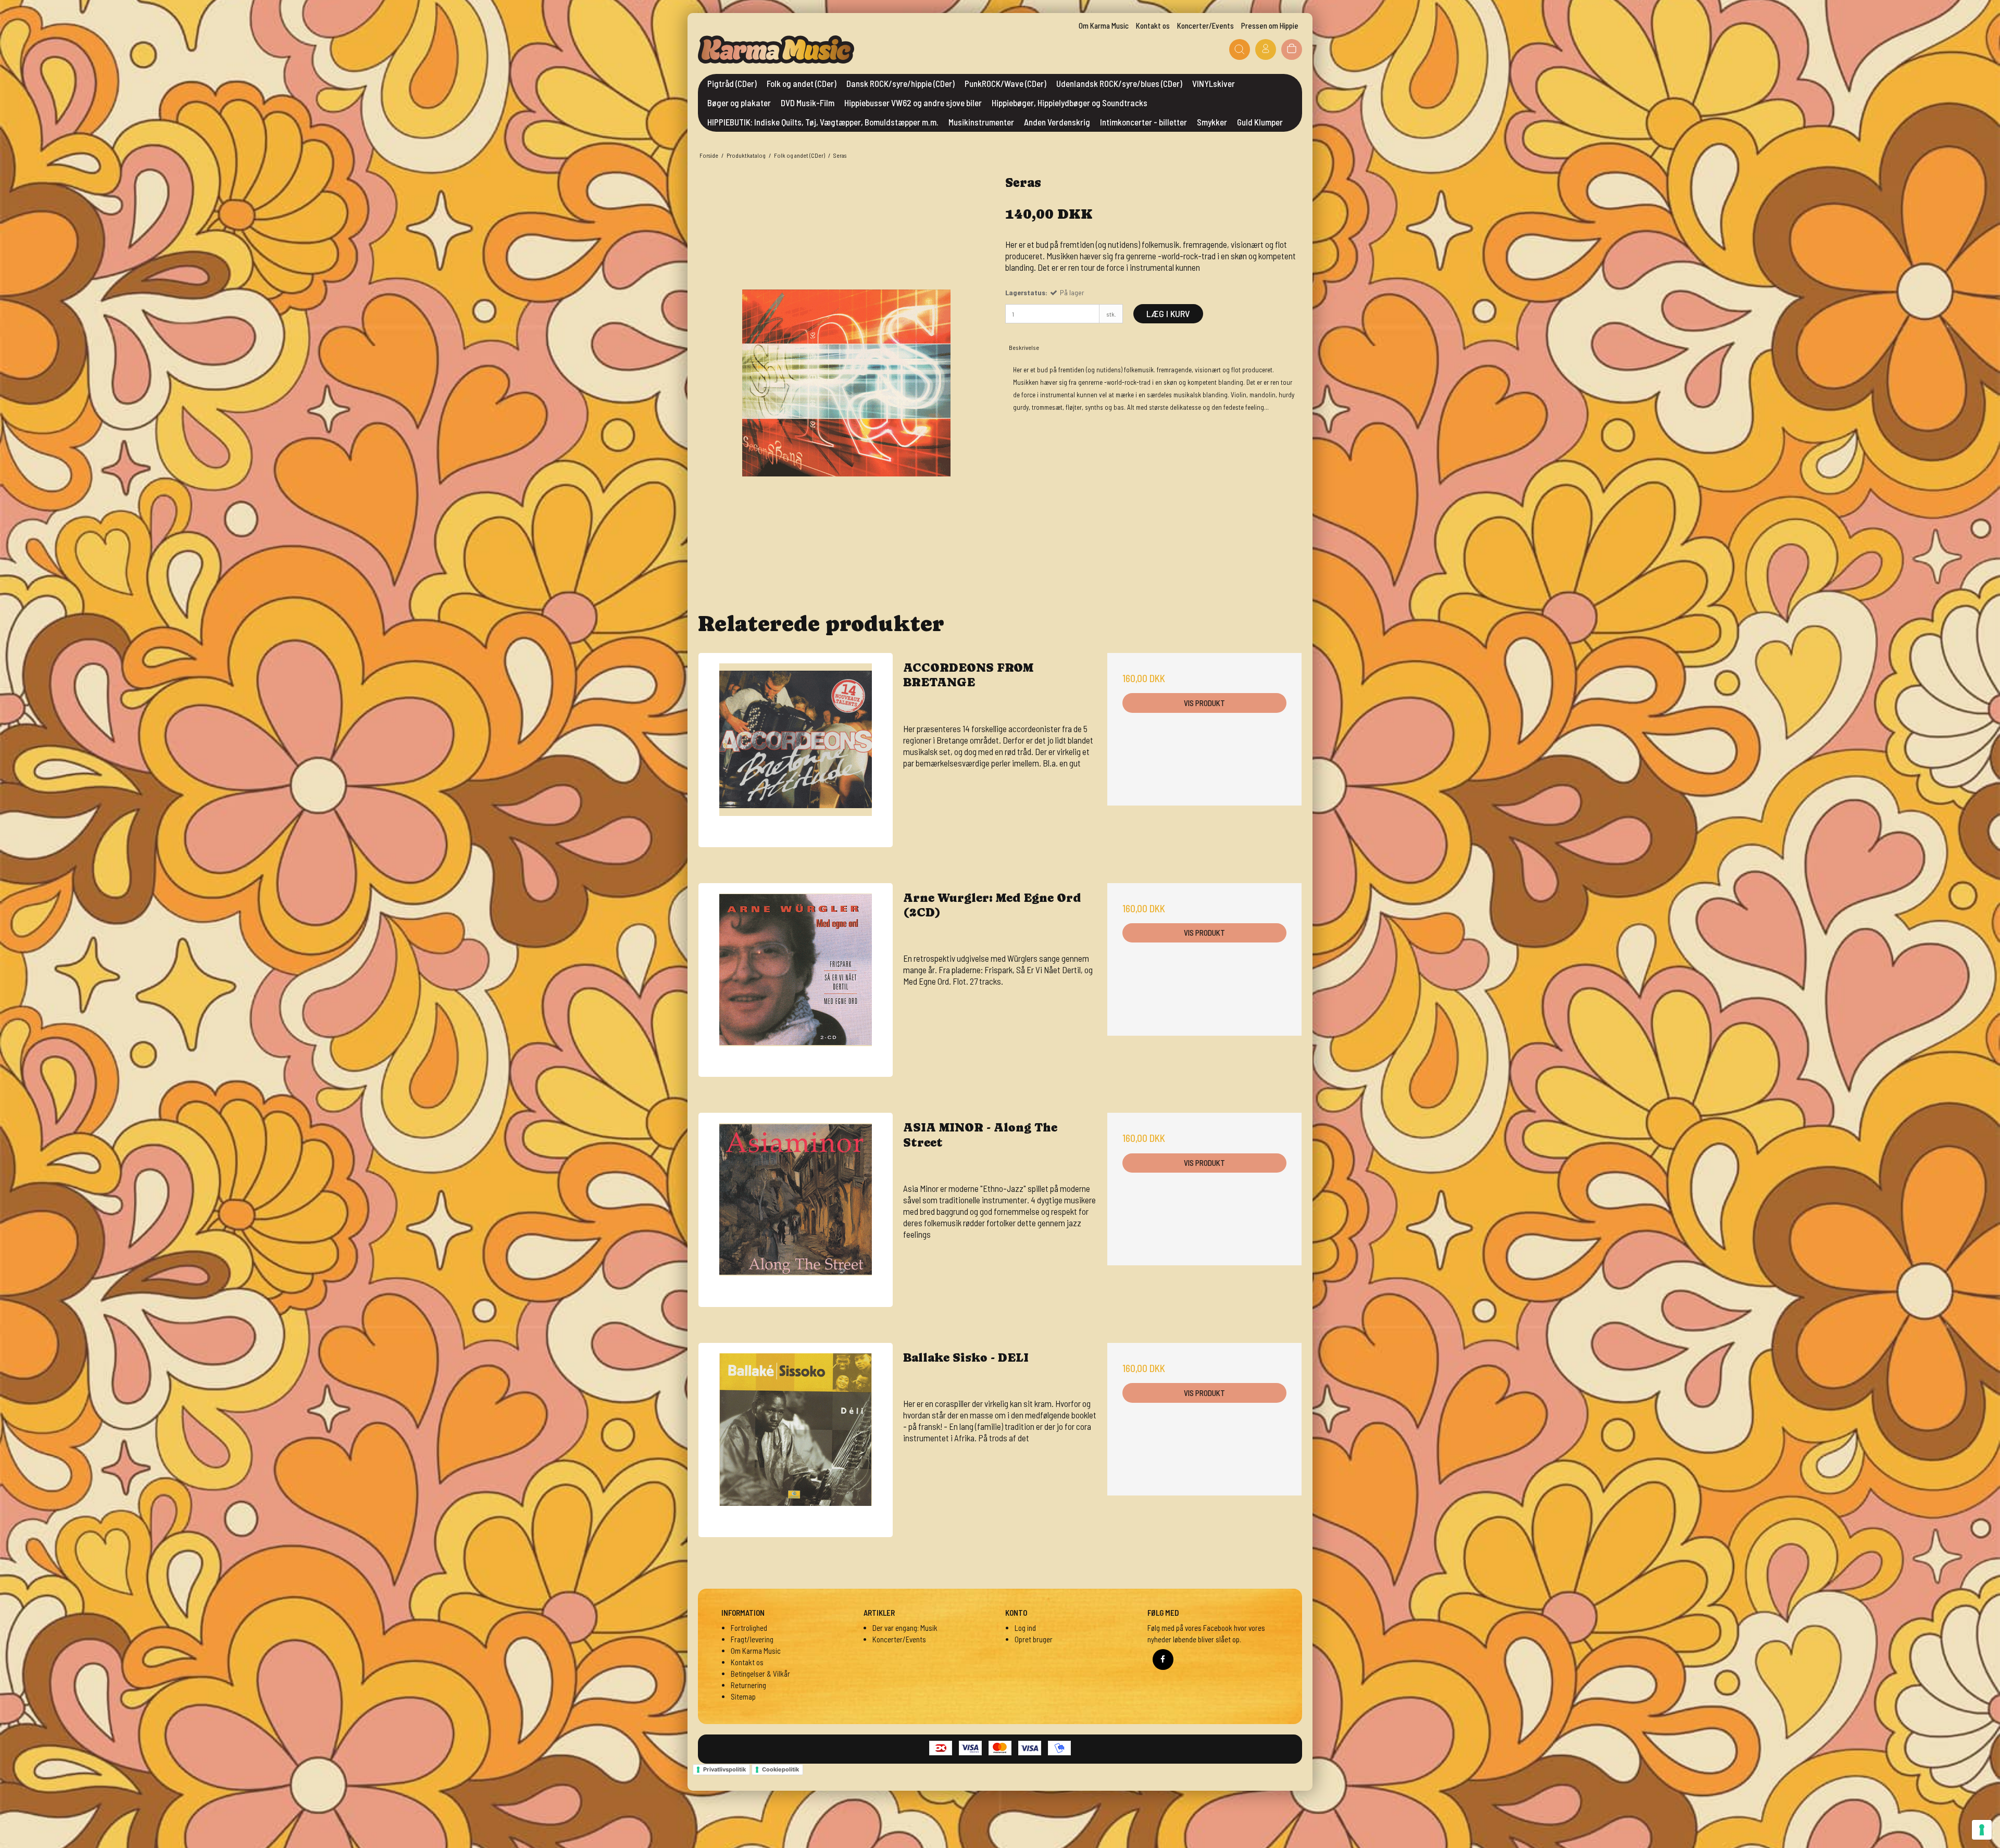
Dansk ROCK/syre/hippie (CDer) (901, 83)
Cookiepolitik (780, 1769)
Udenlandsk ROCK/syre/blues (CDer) (1119, 83)
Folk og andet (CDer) (802, 83)
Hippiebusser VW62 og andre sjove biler (913, 103)
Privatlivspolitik (724, 1769)
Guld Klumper (1260, 122)
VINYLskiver (1214, 83)
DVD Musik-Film (808, 103)
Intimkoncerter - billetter (1143, 122)
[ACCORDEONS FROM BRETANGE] (796, 750)
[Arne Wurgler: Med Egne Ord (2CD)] (796, 980)
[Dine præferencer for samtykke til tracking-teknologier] (1982, 1830)
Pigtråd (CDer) (732, 83)
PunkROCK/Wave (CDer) (1005, 83)
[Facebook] (1163, 1660)
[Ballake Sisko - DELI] (796, 1440)
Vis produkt (1204, 703)
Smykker (1212, 122)
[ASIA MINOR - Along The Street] (796, 1210)
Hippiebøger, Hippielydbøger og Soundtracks (1070, 103)
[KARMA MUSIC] (776, 49)
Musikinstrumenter (981, 122)
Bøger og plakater (739, 103)
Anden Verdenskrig (1057, 122)
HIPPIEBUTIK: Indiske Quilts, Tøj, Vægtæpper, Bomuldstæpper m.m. (823, 122)
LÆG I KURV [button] (1168, 313)
